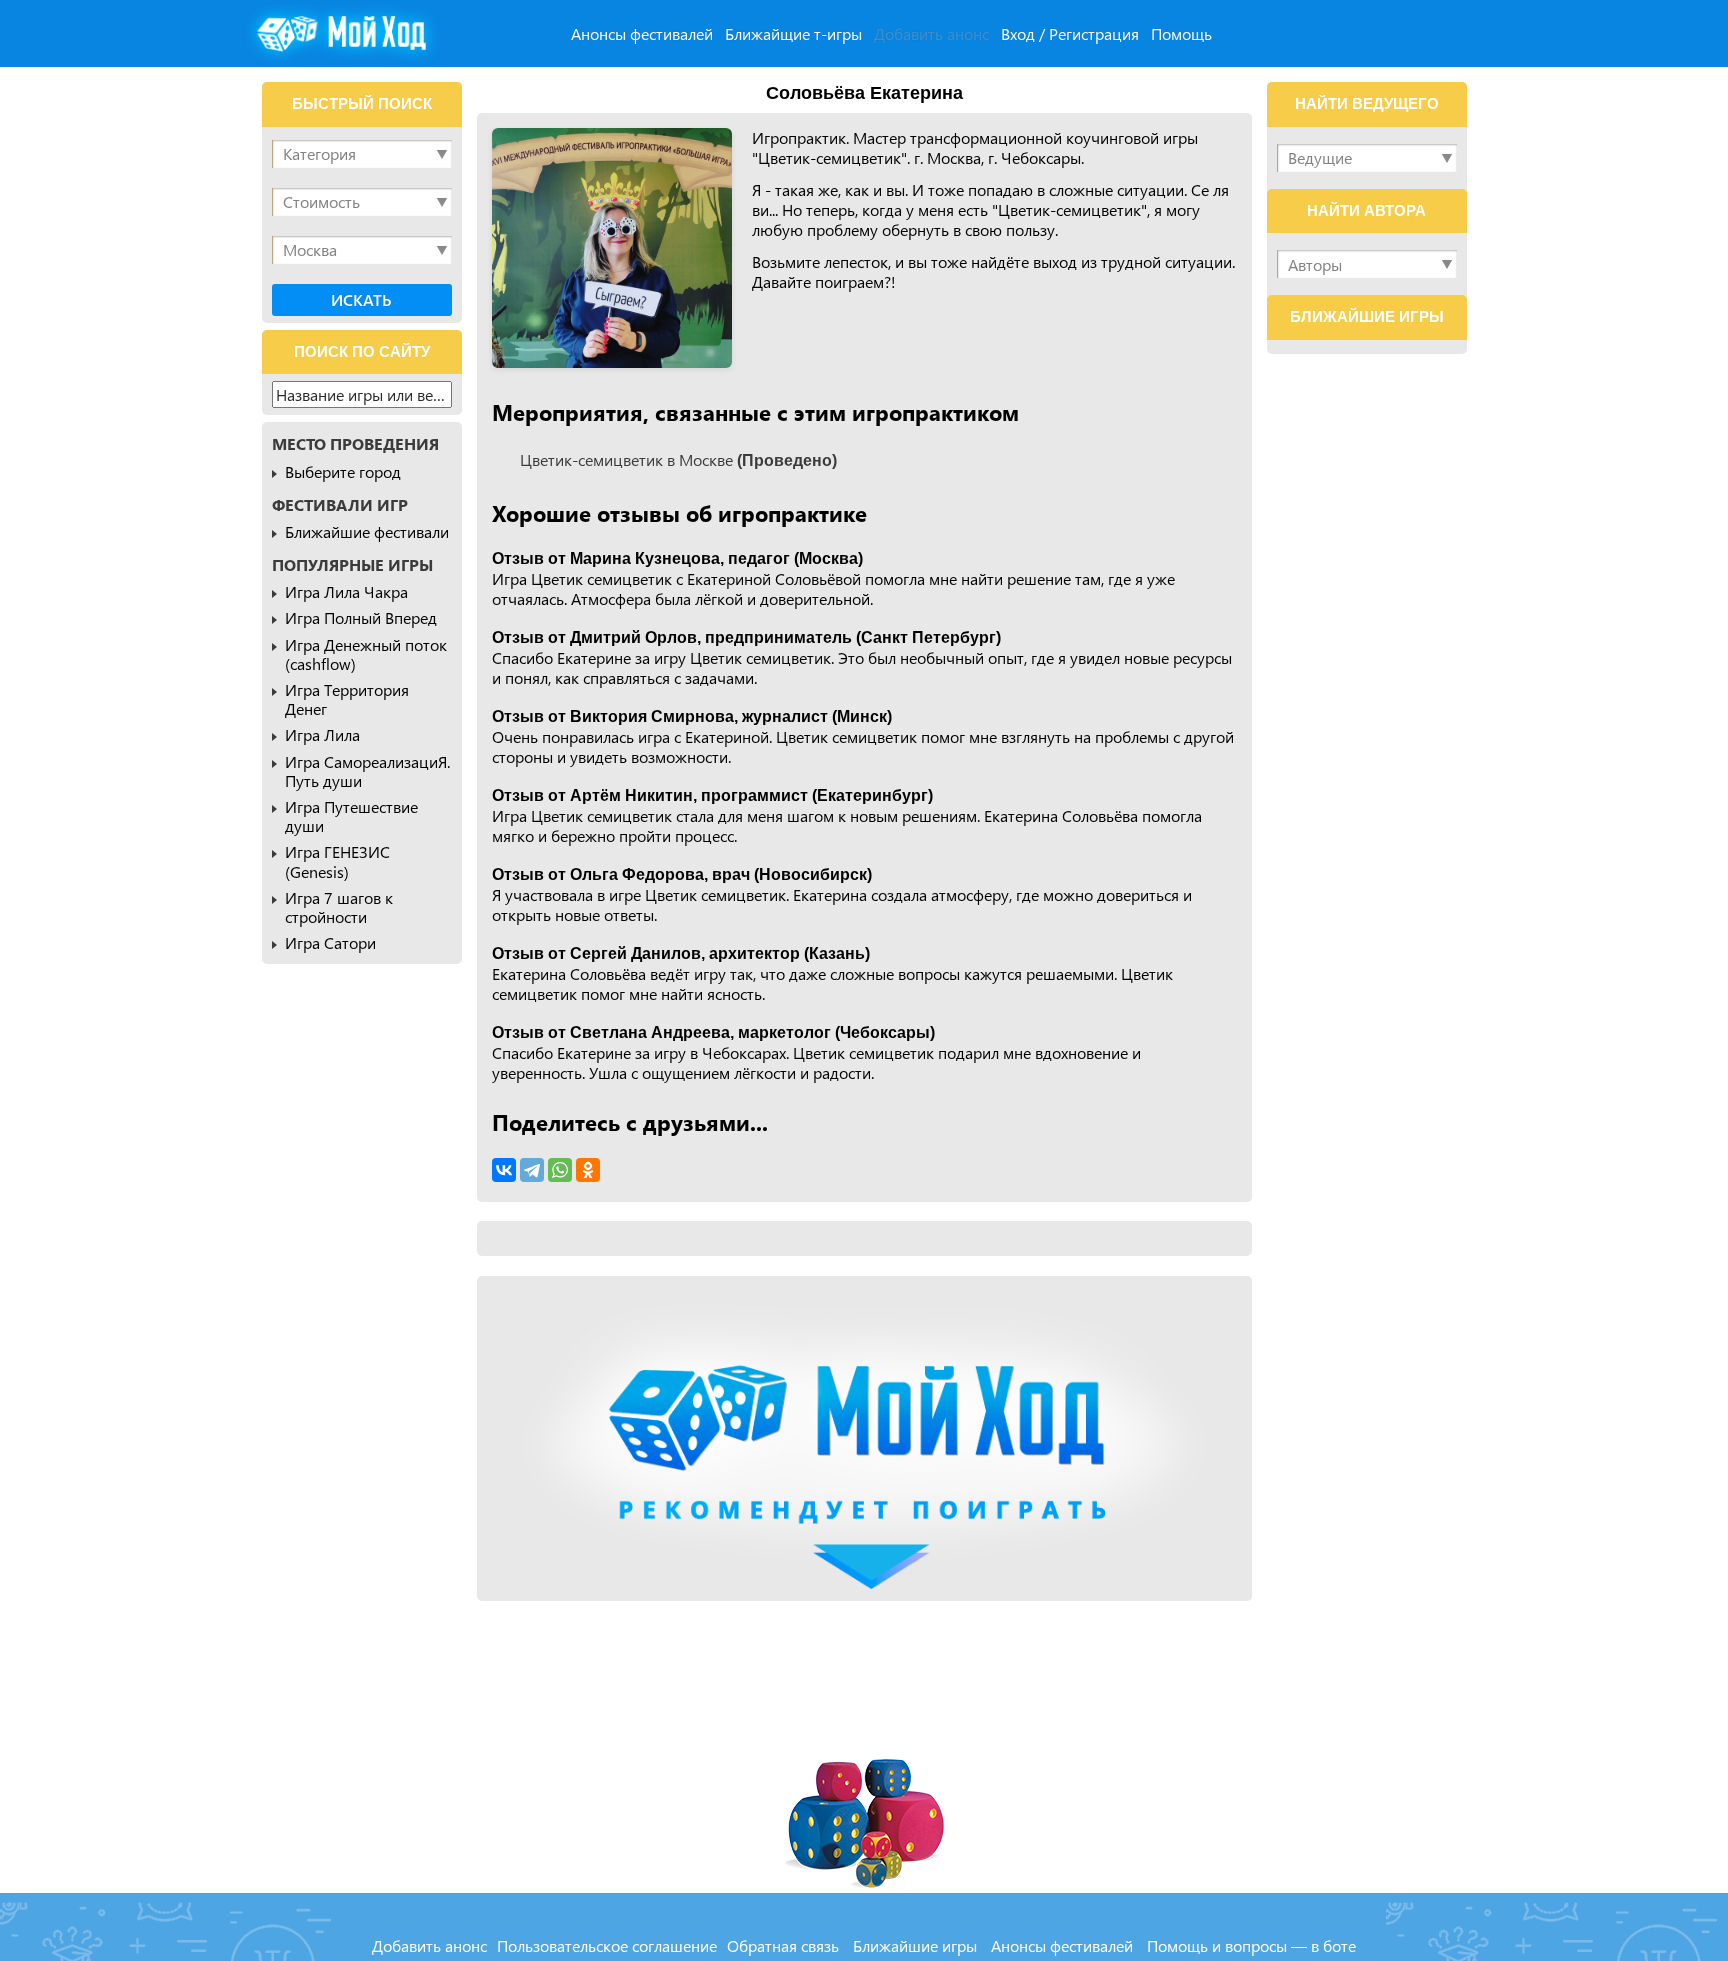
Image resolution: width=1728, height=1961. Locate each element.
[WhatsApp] (560, 1170)
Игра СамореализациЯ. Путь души (367, 771)
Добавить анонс (931, 33)
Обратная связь (783, 1945)
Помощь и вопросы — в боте (1251, 1945)
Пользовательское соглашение (607, 1945)
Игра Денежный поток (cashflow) (366, 654)
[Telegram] (532, 1170)
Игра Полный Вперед (361, 617)
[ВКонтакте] (504, 1170)
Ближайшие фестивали (367, 531)
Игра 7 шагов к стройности (339, 907)
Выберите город (343, 471)
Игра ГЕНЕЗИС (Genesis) (337, 861)
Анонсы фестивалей (642, 33)
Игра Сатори (330, 942)
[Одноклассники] (588, 1170)
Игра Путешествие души (351, 816)
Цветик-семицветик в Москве (678, 459)
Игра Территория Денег (347, 699)
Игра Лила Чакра (346, 591)
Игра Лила (322, 734)
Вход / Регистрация (1070, 33)
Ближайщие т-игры (793, 33)
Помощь (1181, 33)
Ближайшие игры (915, 1945)
